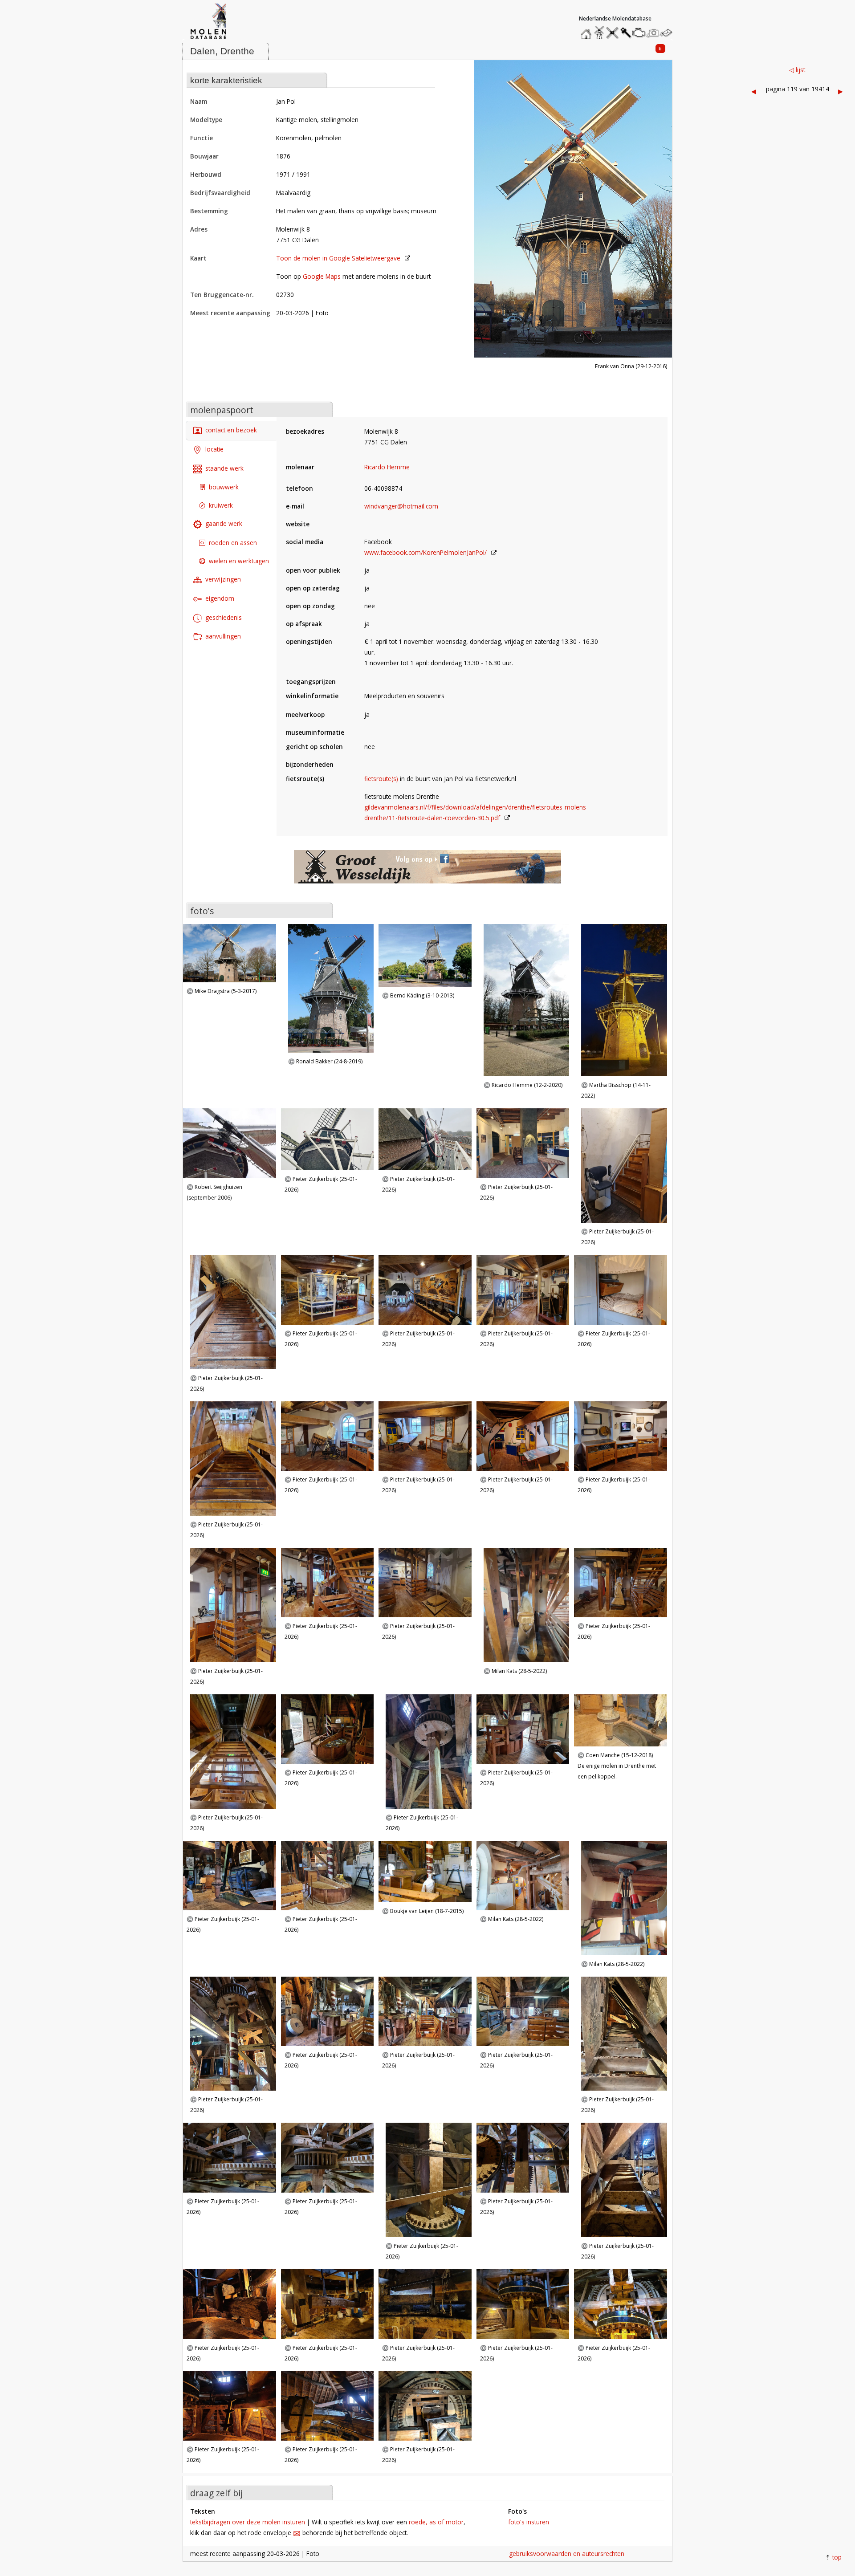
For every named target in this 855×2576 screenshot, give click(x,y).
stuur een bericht (668, 33)
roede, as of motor (436, 2522)
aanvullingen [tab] (223, 636)
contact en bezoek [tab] (231, 430)
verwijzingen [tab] (223, 579)
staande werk (224, 468)
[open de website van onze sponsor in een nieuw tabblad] (427, 871)
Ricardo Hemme (387, 467)
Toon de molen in (338, 258)
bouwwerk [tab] (224, 487)
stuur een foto (653, 33)
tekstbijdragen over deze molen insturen (248, 2522)
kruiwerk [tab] (221, 506)
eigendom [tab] (220, 598)
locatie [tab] (214, 449)
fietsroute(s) (381, 779)
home (587, 31)
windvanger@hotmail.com (401, 506)
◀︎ (754, 91)
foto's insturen (529, 2522)
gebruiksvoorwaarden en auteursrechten (567, 2554)
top (837, 2557)
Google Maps (322, 276)
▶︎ (841, 91)
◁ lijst (797, 70)
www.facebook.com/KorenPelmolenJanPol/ (425, 552)
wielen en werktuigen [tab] (239, 561)
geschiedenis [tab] (224, 617)
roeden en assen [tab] (233, 543)
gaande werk (224, 524)
